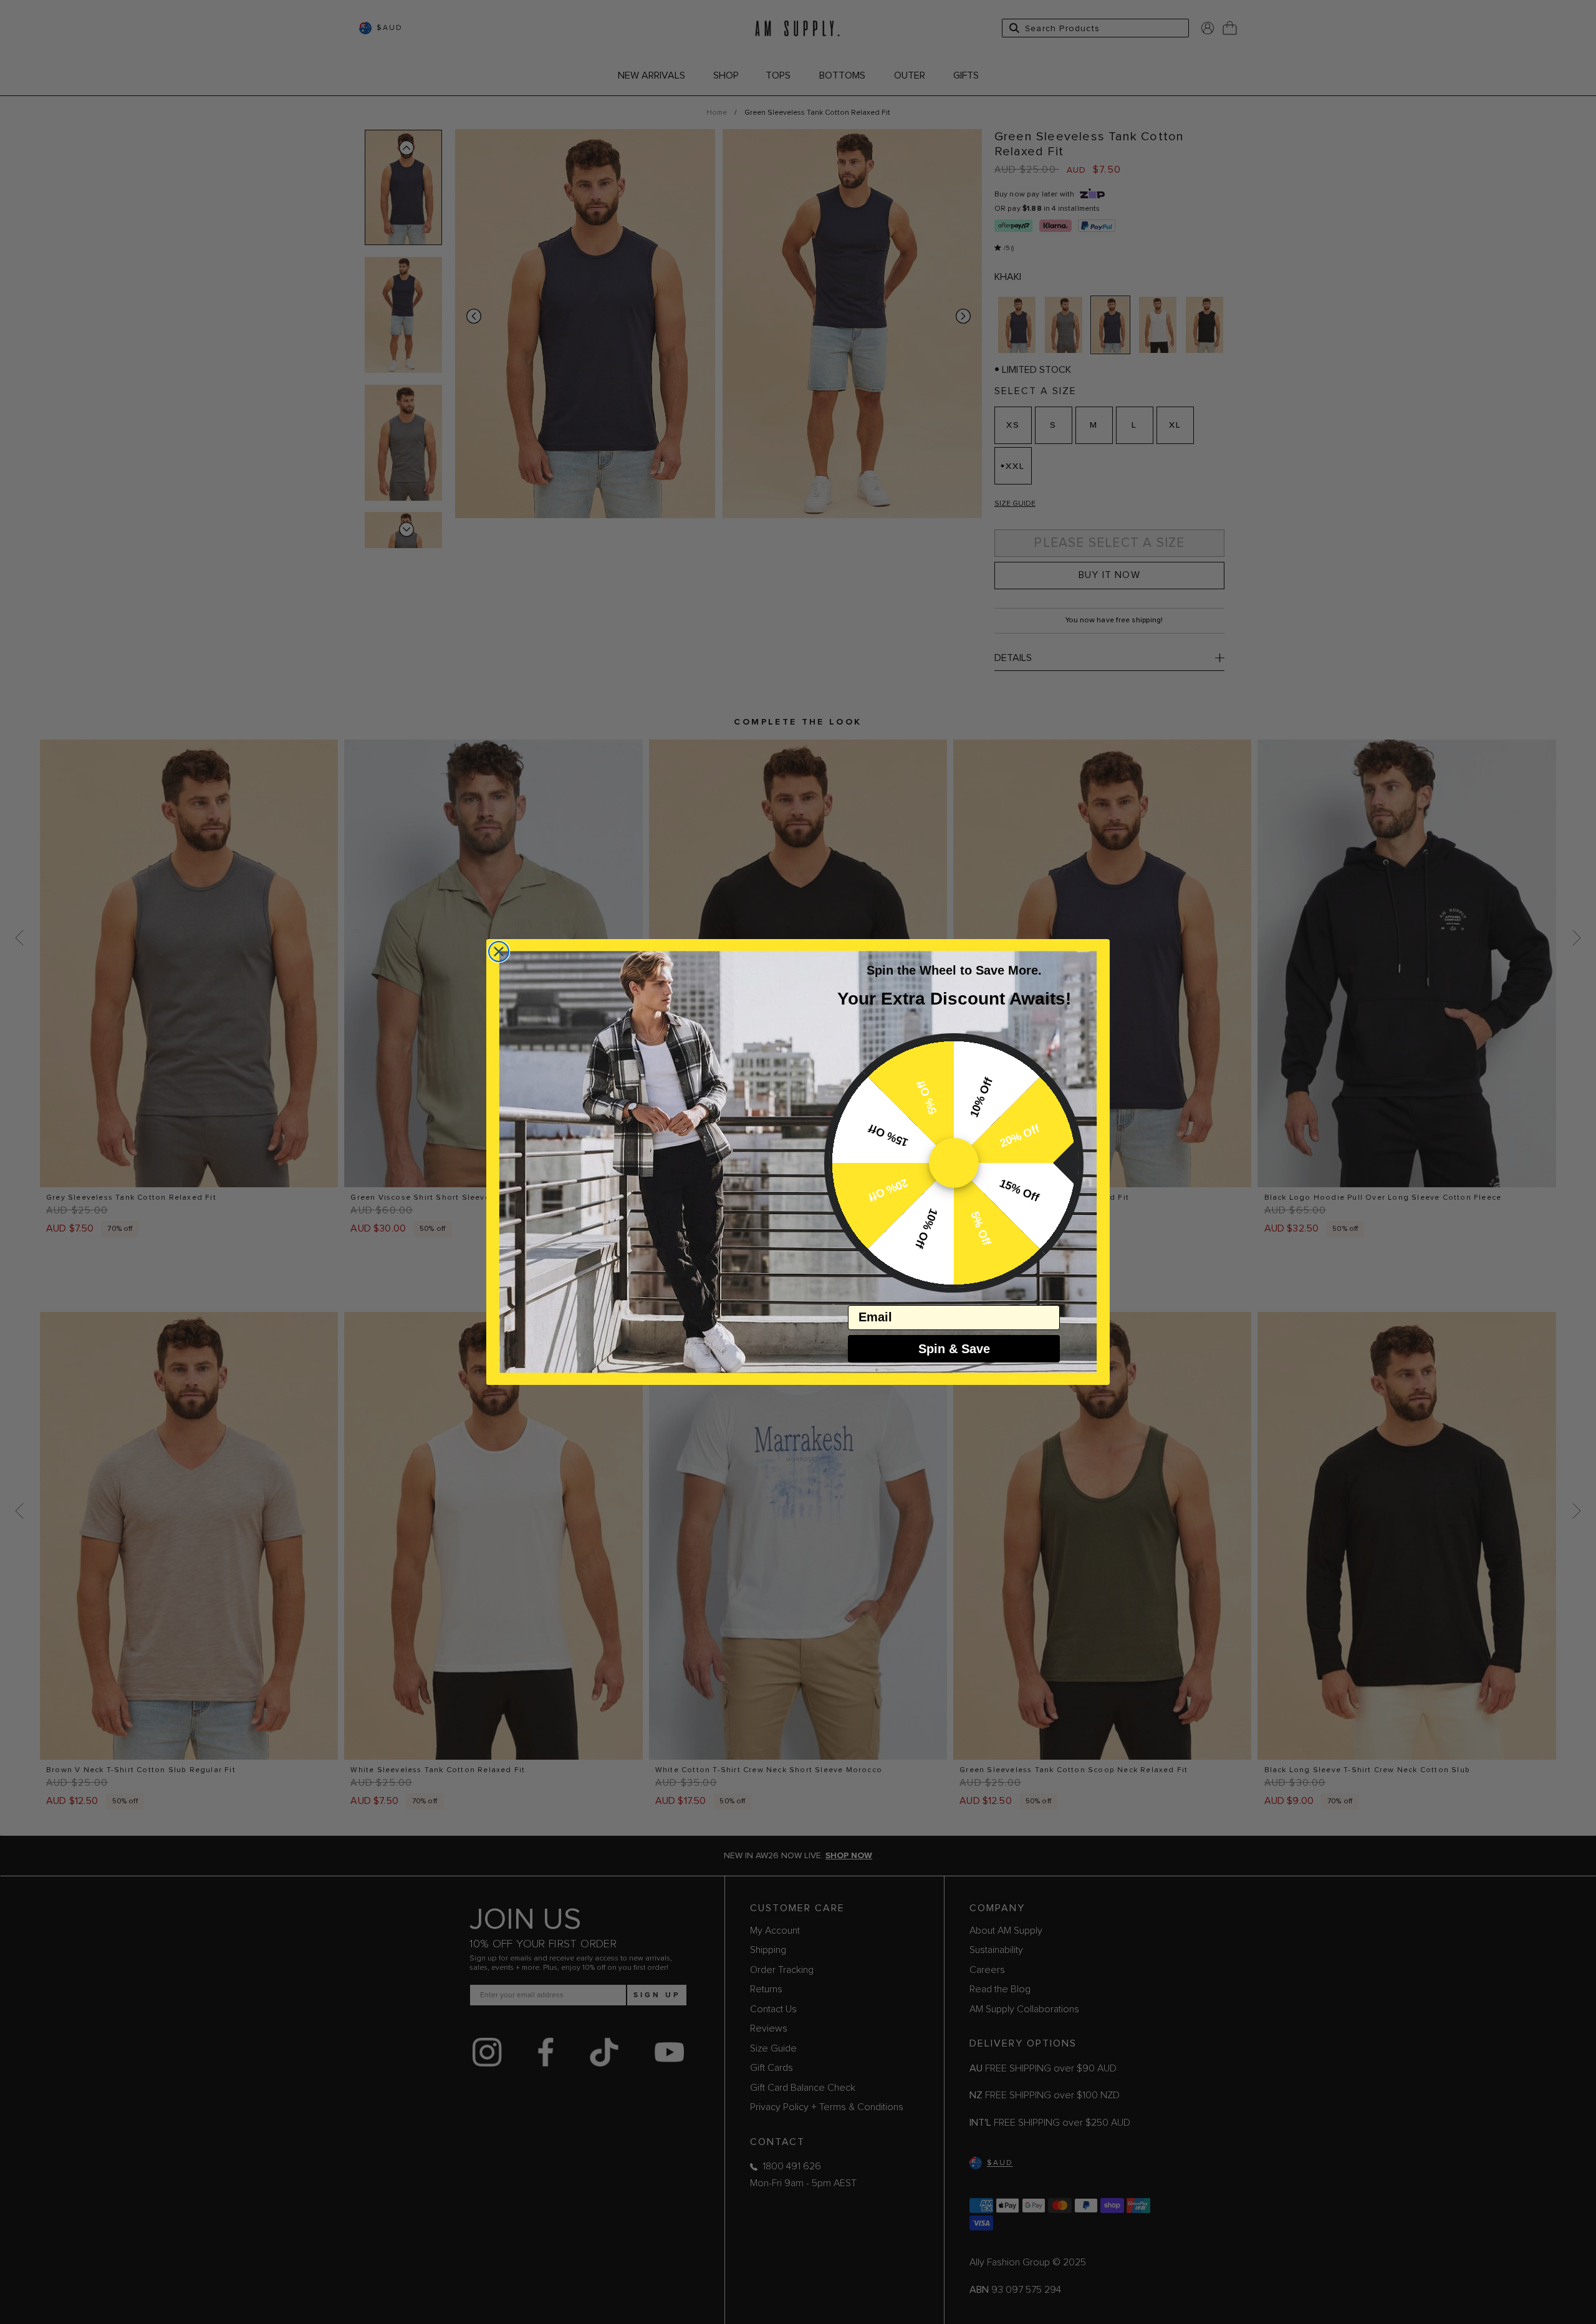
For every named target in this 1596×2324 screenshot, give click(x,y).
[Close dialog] (499, 952)
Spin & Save (954, 1349)
